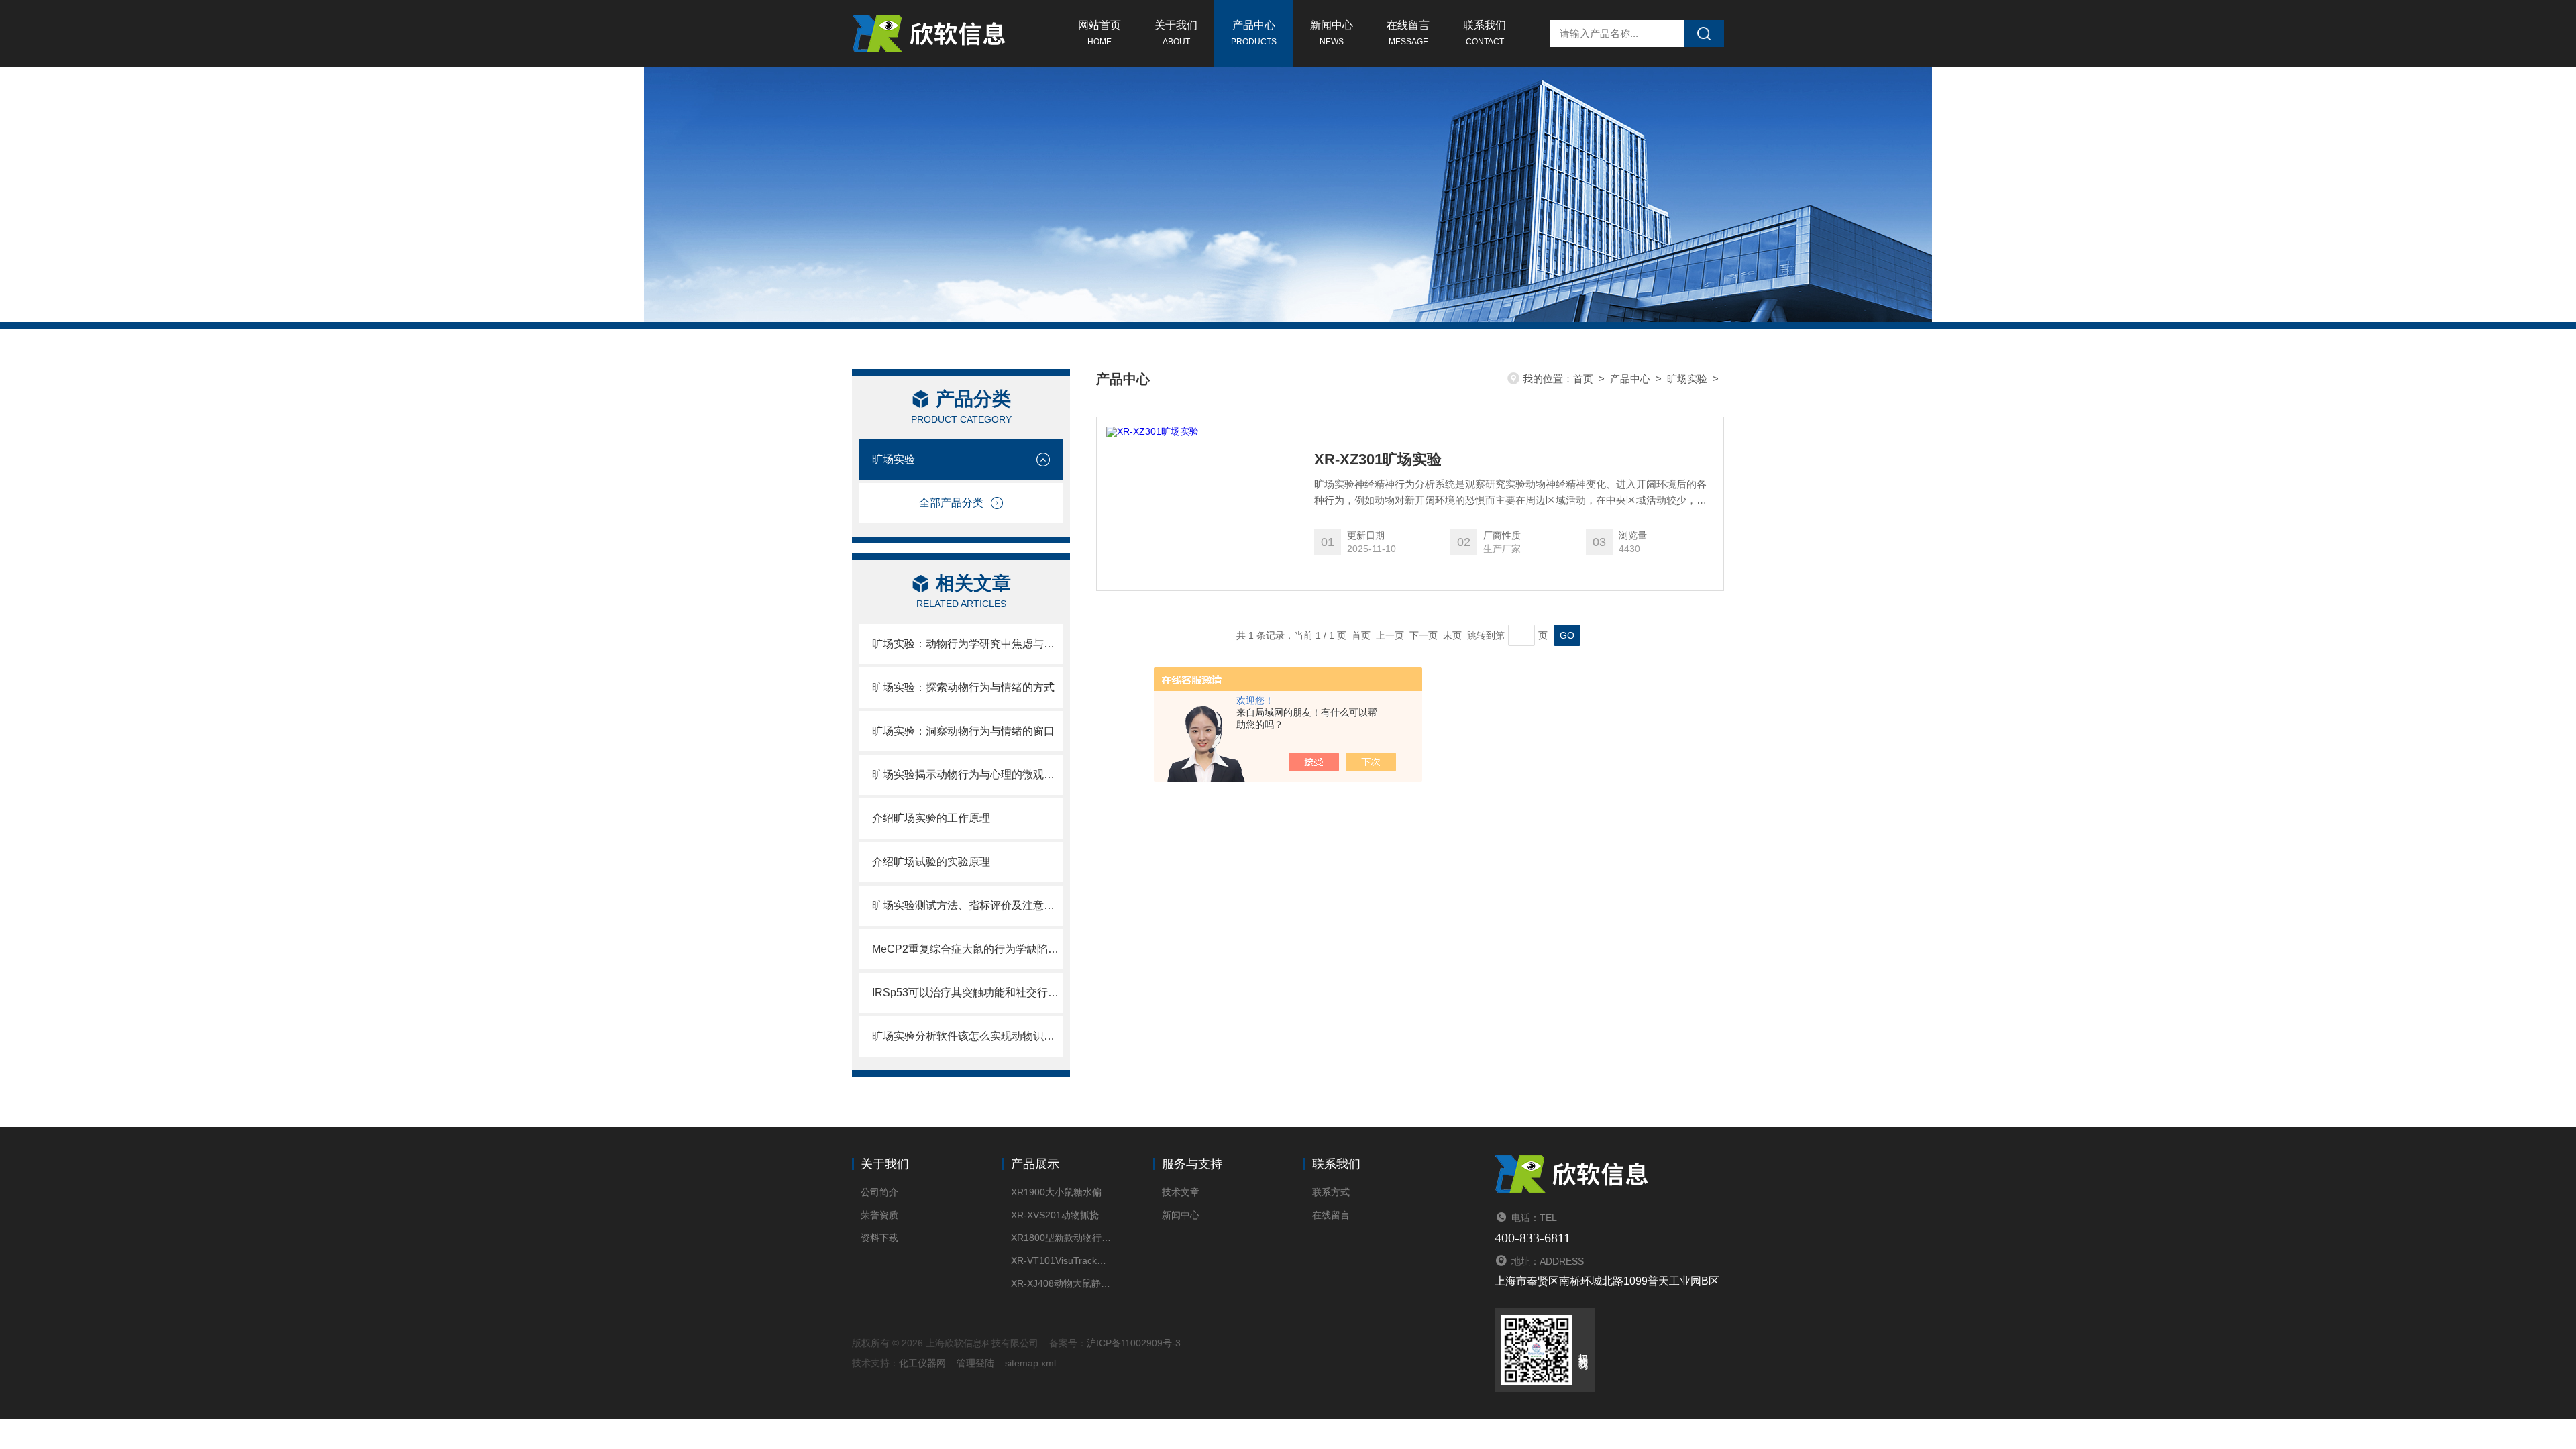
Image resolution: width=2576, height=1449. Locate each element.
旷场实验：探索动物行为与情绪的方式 (963, 687)
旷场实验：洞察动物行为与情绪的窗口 (963, 731)
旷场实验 (894, 459)
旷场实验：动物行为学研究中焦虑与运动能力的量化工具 (968, 644)
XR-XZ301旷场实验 (1378, 460)
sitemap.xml (1030, 1363)
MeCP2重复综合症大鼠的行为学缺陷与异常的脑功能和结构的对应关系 (968, 949)
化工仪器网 (922, 1363)
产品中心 (1254, 33)
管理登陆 (975, 1363)
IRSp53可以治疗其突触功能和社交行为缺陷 (968, 992)
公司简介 (879, 1192)
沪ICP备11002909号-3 (1134, 1343)
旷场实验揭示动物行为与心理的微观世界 (968, 774)
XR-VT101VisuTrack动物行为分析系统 (1062, 1260)
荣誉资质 (879, 1215)
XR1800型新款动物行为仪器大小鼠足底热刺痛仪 (1062, 1238)
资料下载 (879, 1238)
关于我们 (1176, 33)
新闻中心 (1332, 33)
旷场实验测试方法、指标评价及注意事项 (968, 905)
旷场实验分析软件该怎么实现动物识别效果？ (968, 1036)
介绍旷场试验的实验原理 (931, 862)
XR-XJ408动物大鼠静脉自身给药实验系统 (1062, 1283)
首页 (1583, 379)
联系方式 (1331, 1192)
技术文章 (1181, 1192)
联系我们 (1485, 33)
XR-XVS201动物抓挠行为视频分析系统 (1062, 1215)
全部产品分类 (951, 503)
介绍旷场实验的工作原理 (931, 818)
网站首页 (1099, 33)
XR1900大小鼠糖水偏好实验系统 (1062, 1192)
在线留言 (1408, 33)
